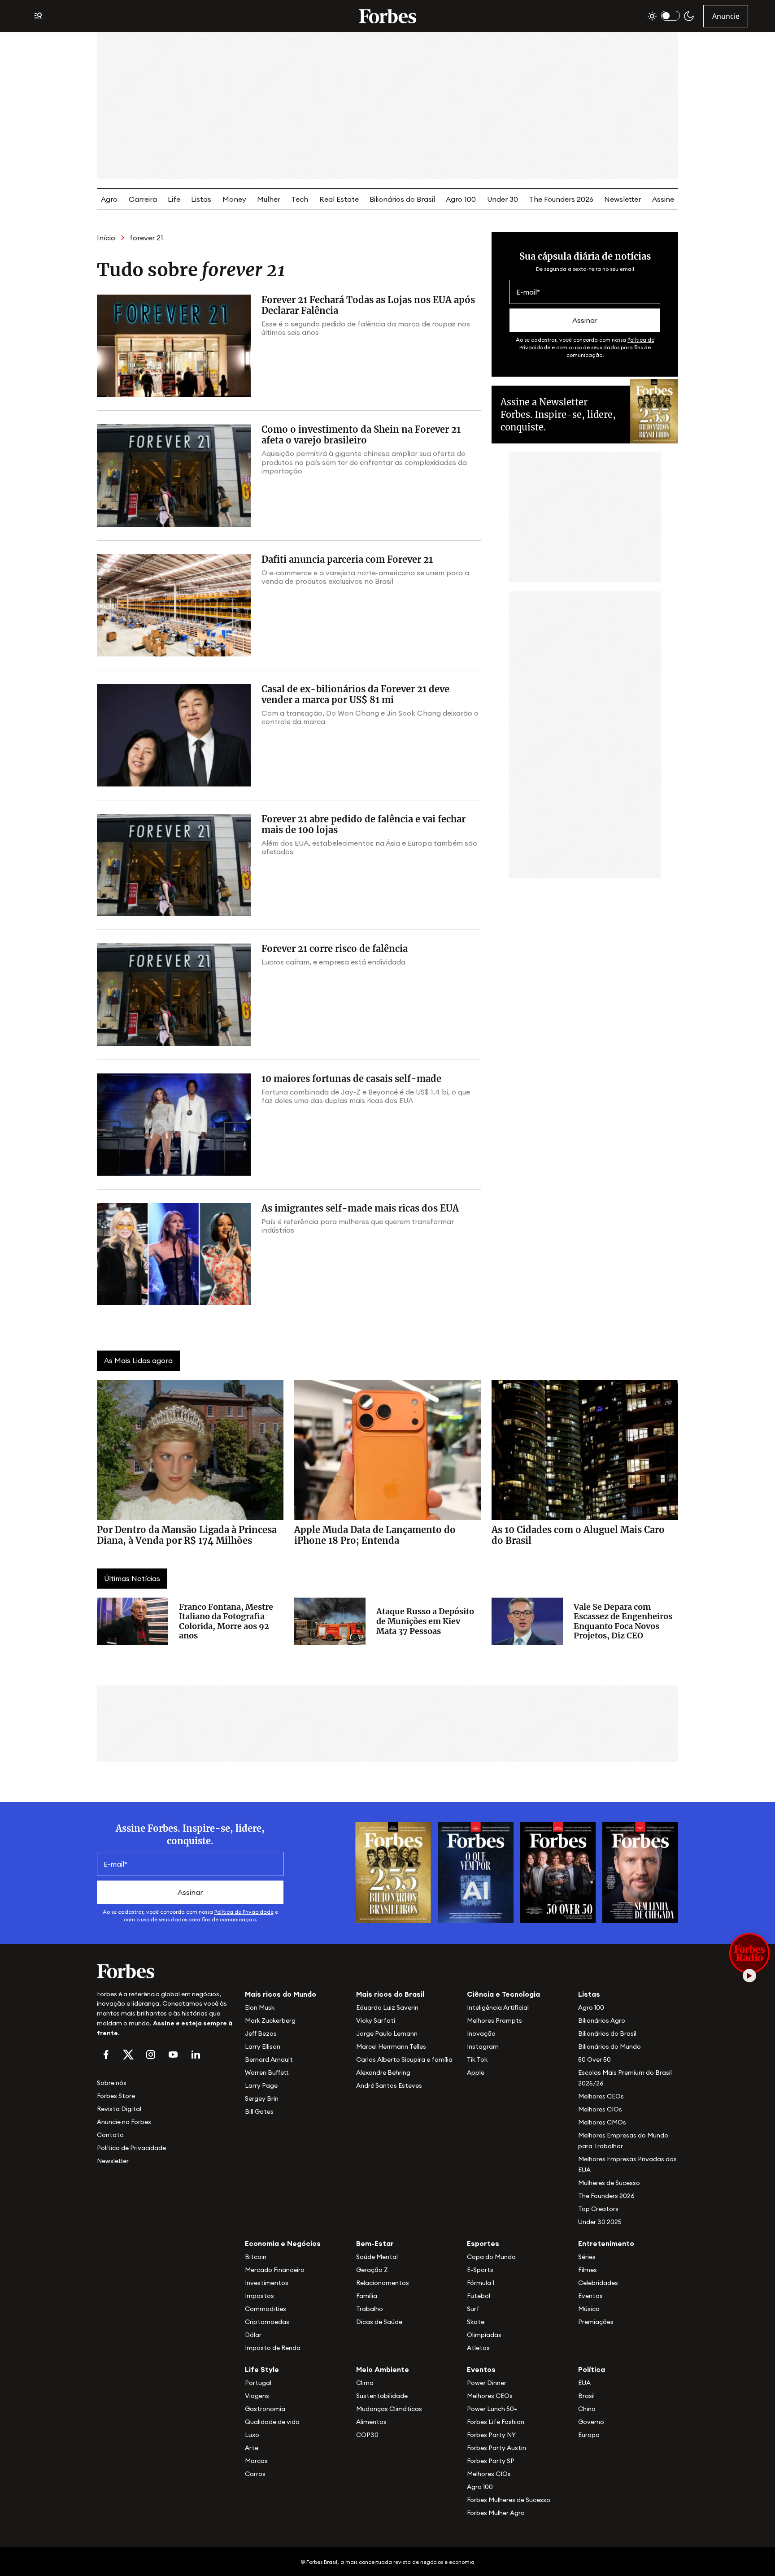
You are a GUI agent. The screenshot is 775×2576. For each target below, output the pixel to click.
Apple (476, 2072)
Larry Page (261, 2085)
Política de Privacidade (244, 1912)
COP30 (367, 2435)
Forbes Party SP (491, 2461)
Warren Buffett (267, 2072)
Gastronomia (265, 2409)
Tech (300, 199)
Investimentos (267, 2283)
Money (234, 199)
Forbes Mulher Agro (496, 2513)
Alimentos (371, 2422)
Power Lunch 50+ (492, 2409)
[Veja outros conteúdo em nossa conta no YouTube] (173, 2055)
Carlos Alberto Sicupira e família (404, 2059)
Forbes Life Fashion (496, 2422)
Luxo (252, 2435)
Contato (110, 2135)
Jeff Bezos (261, 2033)
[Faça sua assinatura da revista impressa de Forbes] (393, 1872)
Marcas (256, 2461)
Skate (476, 2322)
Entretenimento (606, 2243)
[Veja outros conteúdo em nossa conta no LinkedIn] (196, 2055)
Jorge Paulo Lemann (387, 2033)
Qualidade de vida (272, 2422)
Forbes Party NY (491, 2435)
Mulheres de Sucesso (609, 2183)
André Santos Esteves (389, 2085)
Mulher (269, 199)
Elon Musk (260, 2007)
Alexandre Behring (383, 2072)
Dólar (253, 2335)
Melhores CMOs (602, 2122)
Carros (255, 2474)
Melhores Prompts (494, 2020)
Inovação (481, 2033)
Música (589, 2309)
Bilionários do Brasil (402, 199)
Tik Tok (477, 2059)
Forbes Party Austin (496, 2448)
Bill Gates (259, 2111)
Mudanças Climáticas (389, 2409)
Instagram (483, 2046)
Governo (591, 2422)
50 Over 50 (594, 2059)
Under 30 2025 (600, 2222)
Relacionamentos (383, 2283)
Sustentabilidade (382, 2396)
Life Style (262, 2369)
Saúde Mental (377, 2257)
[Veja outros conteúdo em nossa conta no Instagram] (151, 2055)
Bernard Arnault (269, 2059)
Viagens (257, 2396)
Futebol (479, 2296)
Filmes (588, 2270)
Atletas (478, 2348)
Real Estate (339, 199)
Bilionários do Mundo (610, 2046)
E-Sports (480, 2270)
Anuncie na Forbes (124, 2122)
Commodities (266, 2309)
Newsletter (623, 199)
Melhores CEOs (601, 2096)
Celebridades (598, 2283)
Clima (365, 2383)
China (587, 2409)
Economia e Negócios (283, 2243)
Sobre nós (112, 2083)
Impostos (259, 2296)
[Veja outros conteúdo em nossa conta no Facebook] (106, 2055)
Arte (252, 2448)
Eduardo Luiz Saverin (387, 2007)
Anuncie (726, 16)
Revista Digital (119, 2109)
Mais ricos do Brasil (390, 1994)
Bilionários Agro (602, 2020)
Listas (201, 199)
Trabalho (370, 2309)
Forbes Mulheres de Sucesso (509, 2500)
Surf (473, 2309)
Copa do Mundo (491, 2257)
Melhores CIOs (600, 2109)
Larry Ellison (263, 2046)
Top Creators (598, 2209)
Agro (109, 199)
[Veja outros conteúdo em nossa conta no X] (128, 2055)
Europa (589, 2435)
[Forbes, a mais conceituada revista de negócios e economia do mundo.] (387, 16)
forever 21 (146, 238)
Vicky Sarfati (376, 2020)
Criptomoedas (267, 2322)
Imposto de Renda (273, 2348)
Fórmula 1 (481, 2283)
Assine (663, 199)
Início (106, 238)
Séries (587, 2257)
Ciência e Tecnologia (503, 1994)
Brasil (586, 2396)
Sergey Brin (262, 2098)
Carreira (143, 199)
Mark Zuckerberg (270, 2020)
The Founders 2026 (561, 199)
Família (367, 2296)
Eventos (590, 2296)
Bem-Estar (375, 2243)
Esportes (483, 2243)
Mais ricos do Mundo (281, 1994)
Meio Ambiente (383, 2369)
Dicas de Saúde (379, 2322)
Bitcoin (256, 2257)
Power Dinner (487, 2383)
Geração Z (372, 2270)
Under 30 (503, 199)
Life (174, 199)
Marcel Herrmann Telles (391, 2046)
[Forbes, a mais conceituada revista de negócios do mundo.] (165, 1971)
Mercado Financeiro (275, 2270)
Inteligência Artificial (498, 2007)
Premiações (596, 2322)
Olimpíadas (484, 2335)
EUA (584, 2383)
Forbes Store (116, 2096)
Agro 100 (461, 199)
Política (592, 2369)
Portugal (258, 2383)
